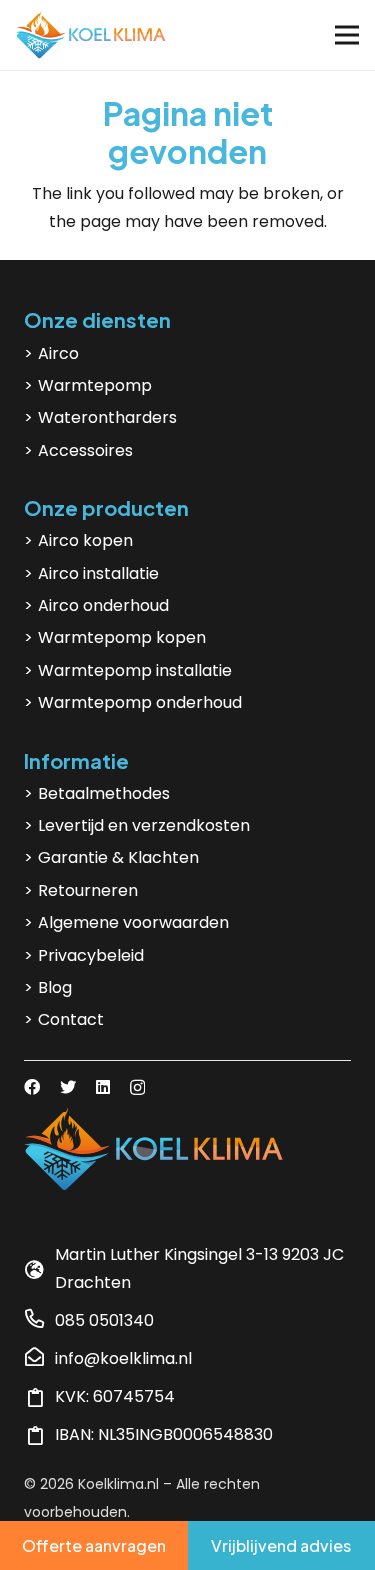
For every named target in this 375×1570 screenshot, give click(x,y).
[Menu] (347, 35)
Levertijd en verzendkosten (144, 825)
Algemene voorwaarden (133, 922)
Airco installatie (98, 573)
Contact (71, 1019)
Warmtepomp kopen (122, 637)
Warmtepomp (95, 385)
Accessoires (85, 450)
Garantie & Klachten (118, 857)
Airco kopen (85, 540)
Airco (58, 353)
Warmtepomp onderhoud (140, 702)
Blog (55, 987)
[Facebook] (32, 1087)
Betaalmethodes (104, 793)
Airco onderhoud (103, 605)
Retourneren (88, 890)
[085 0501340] (39, 1321)
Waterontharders (107, 417)
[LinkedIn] (103, 1087)
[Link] (91, 35)
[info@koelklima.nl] (39, 1359)
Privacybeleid (91, 955)
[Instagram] (137, 1088)
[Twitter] (68, 1087)
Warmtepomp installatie (135, 670)
